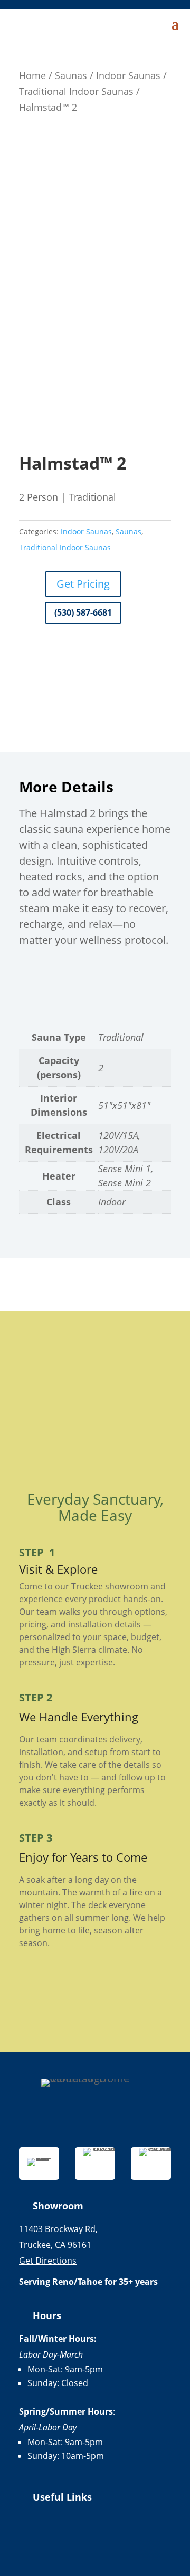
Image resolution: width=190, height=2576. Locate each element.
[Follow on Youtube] (126, 2541)
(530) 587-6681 (83, 612)
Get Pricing (83, 584)
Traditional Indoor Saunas (76, 91)
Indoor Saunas (128, 75)
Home (32, 75)
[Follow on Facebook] (64, 2541)
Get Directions (48, 2261)
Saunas (71, 75)
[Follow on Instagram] (95, 2541)
